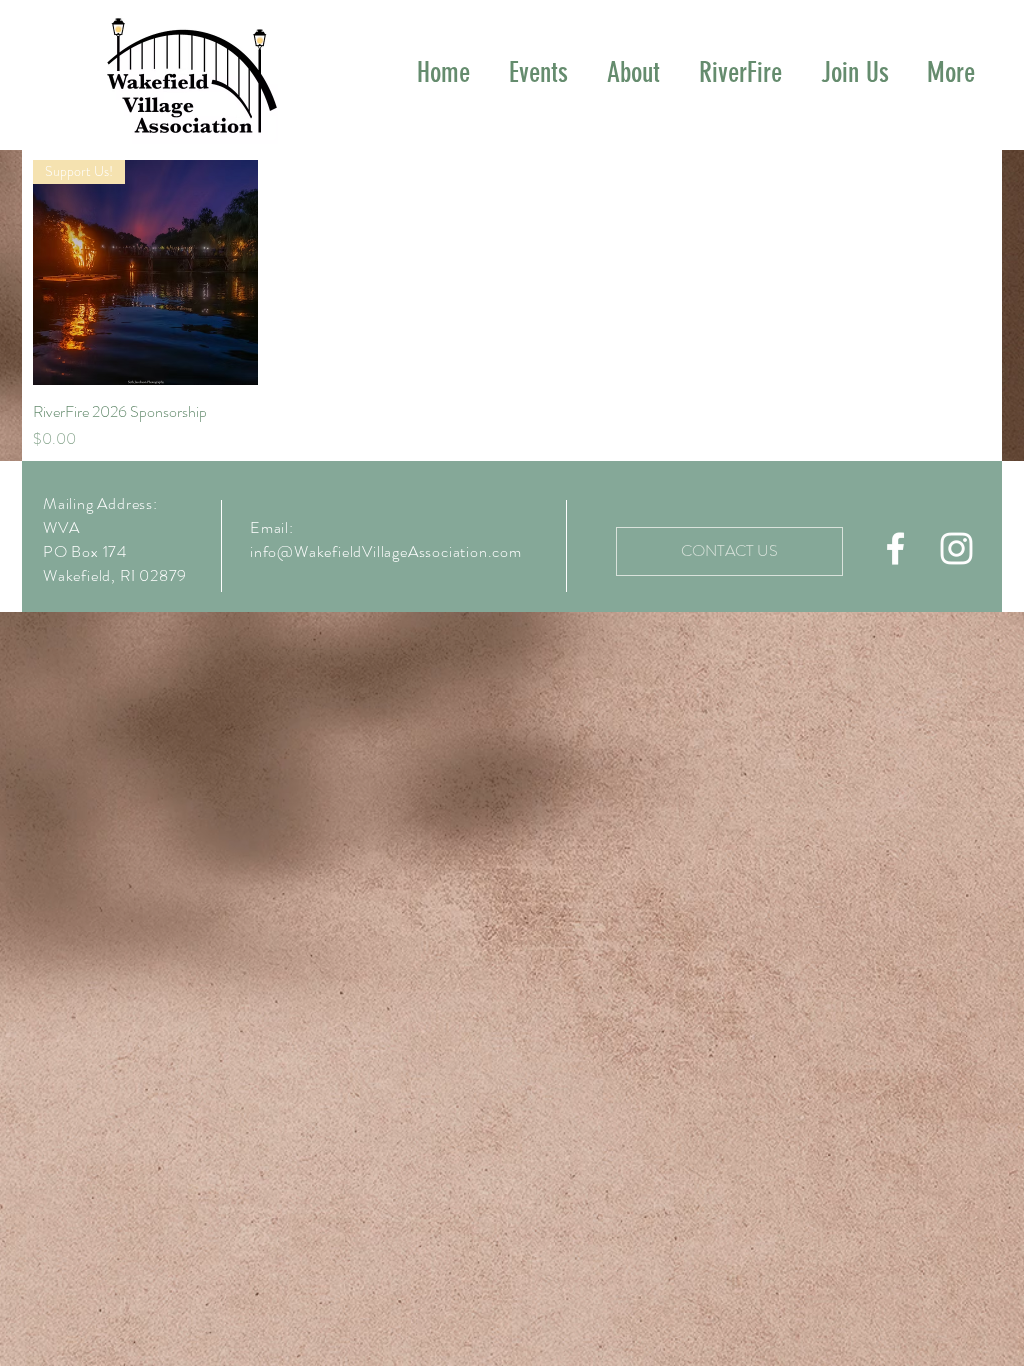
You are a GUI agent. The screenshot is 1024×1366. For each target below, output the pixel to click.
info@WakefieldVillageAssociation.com (386, 551)
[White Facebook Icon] (895, 548)
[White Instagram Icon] (956, 548)
